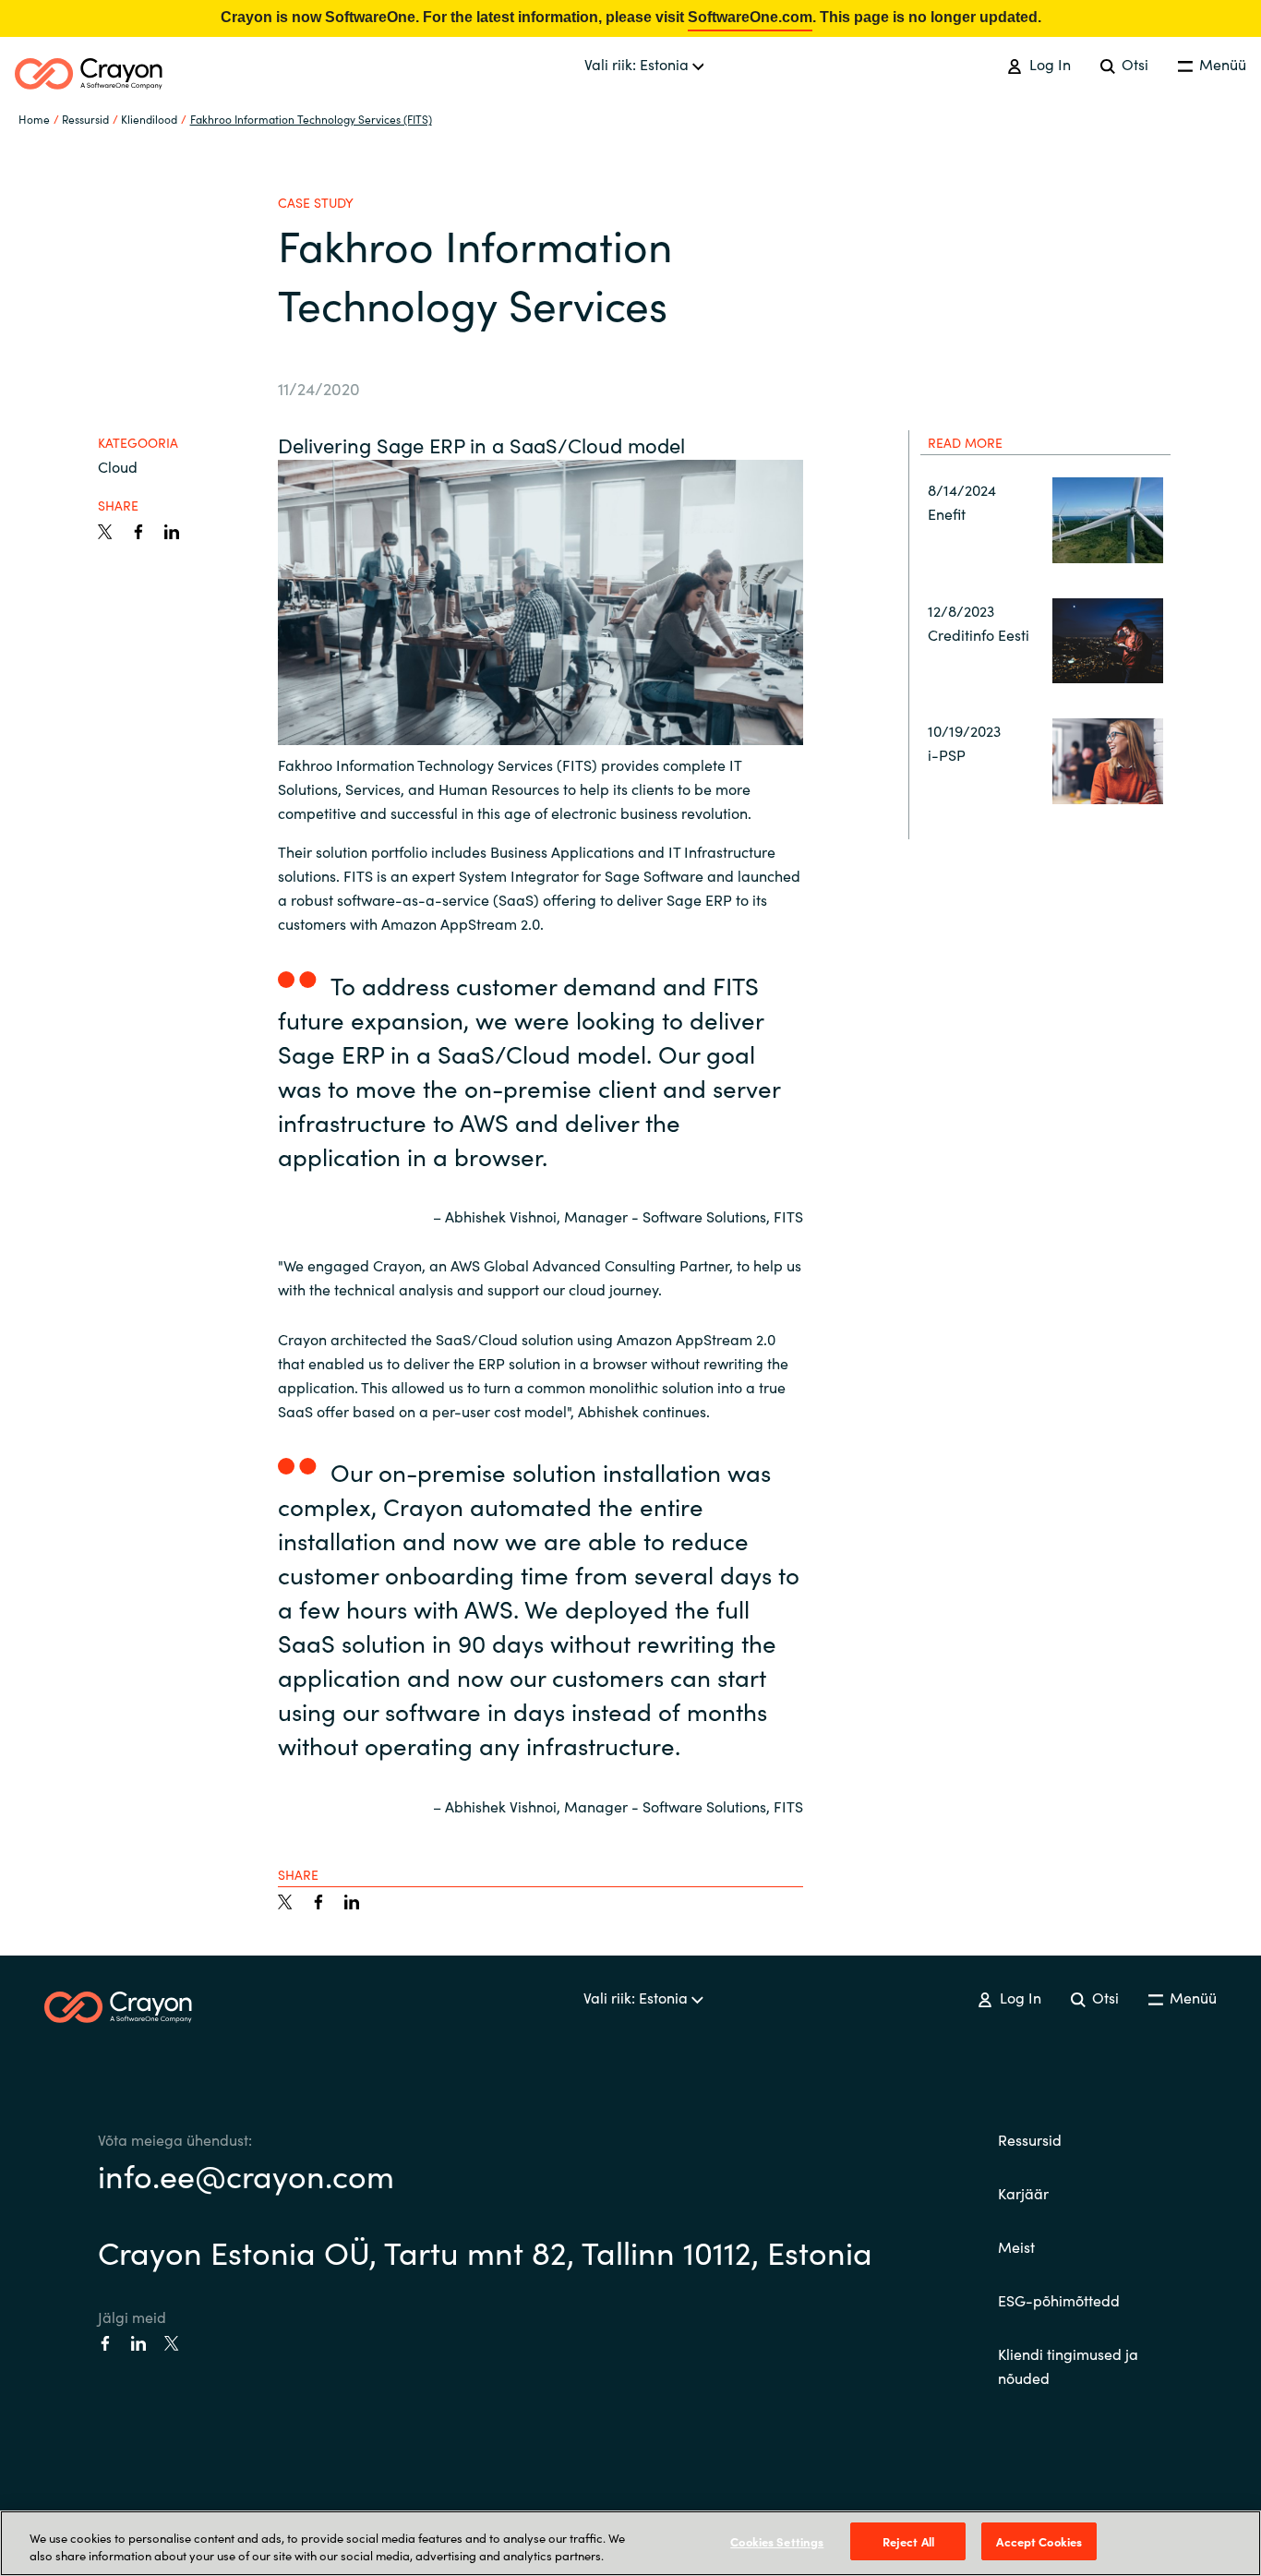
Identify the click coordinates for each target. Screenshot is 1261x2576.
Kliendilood (149, 119)
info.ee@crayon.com (246, 2174)
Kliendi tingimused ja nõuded (1068, 2365)
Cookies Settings (777, 2541)
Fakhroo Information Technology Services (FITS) (311, 119)
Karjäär (1023, 2193)
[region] (630, 2543)
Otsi (1133, 64)
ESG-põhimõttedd (1059, 2300)
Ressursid (1030, 2139)
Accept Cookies (1039, 2541)
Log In (1048, 64)
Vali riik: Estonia (638, 64)
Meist (1016, 2246)
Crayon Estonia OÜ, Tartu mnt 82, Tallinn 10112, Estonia (485, 2251)
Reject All (908, 2541)
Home (34, 119)
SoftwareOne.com (750, 17)
